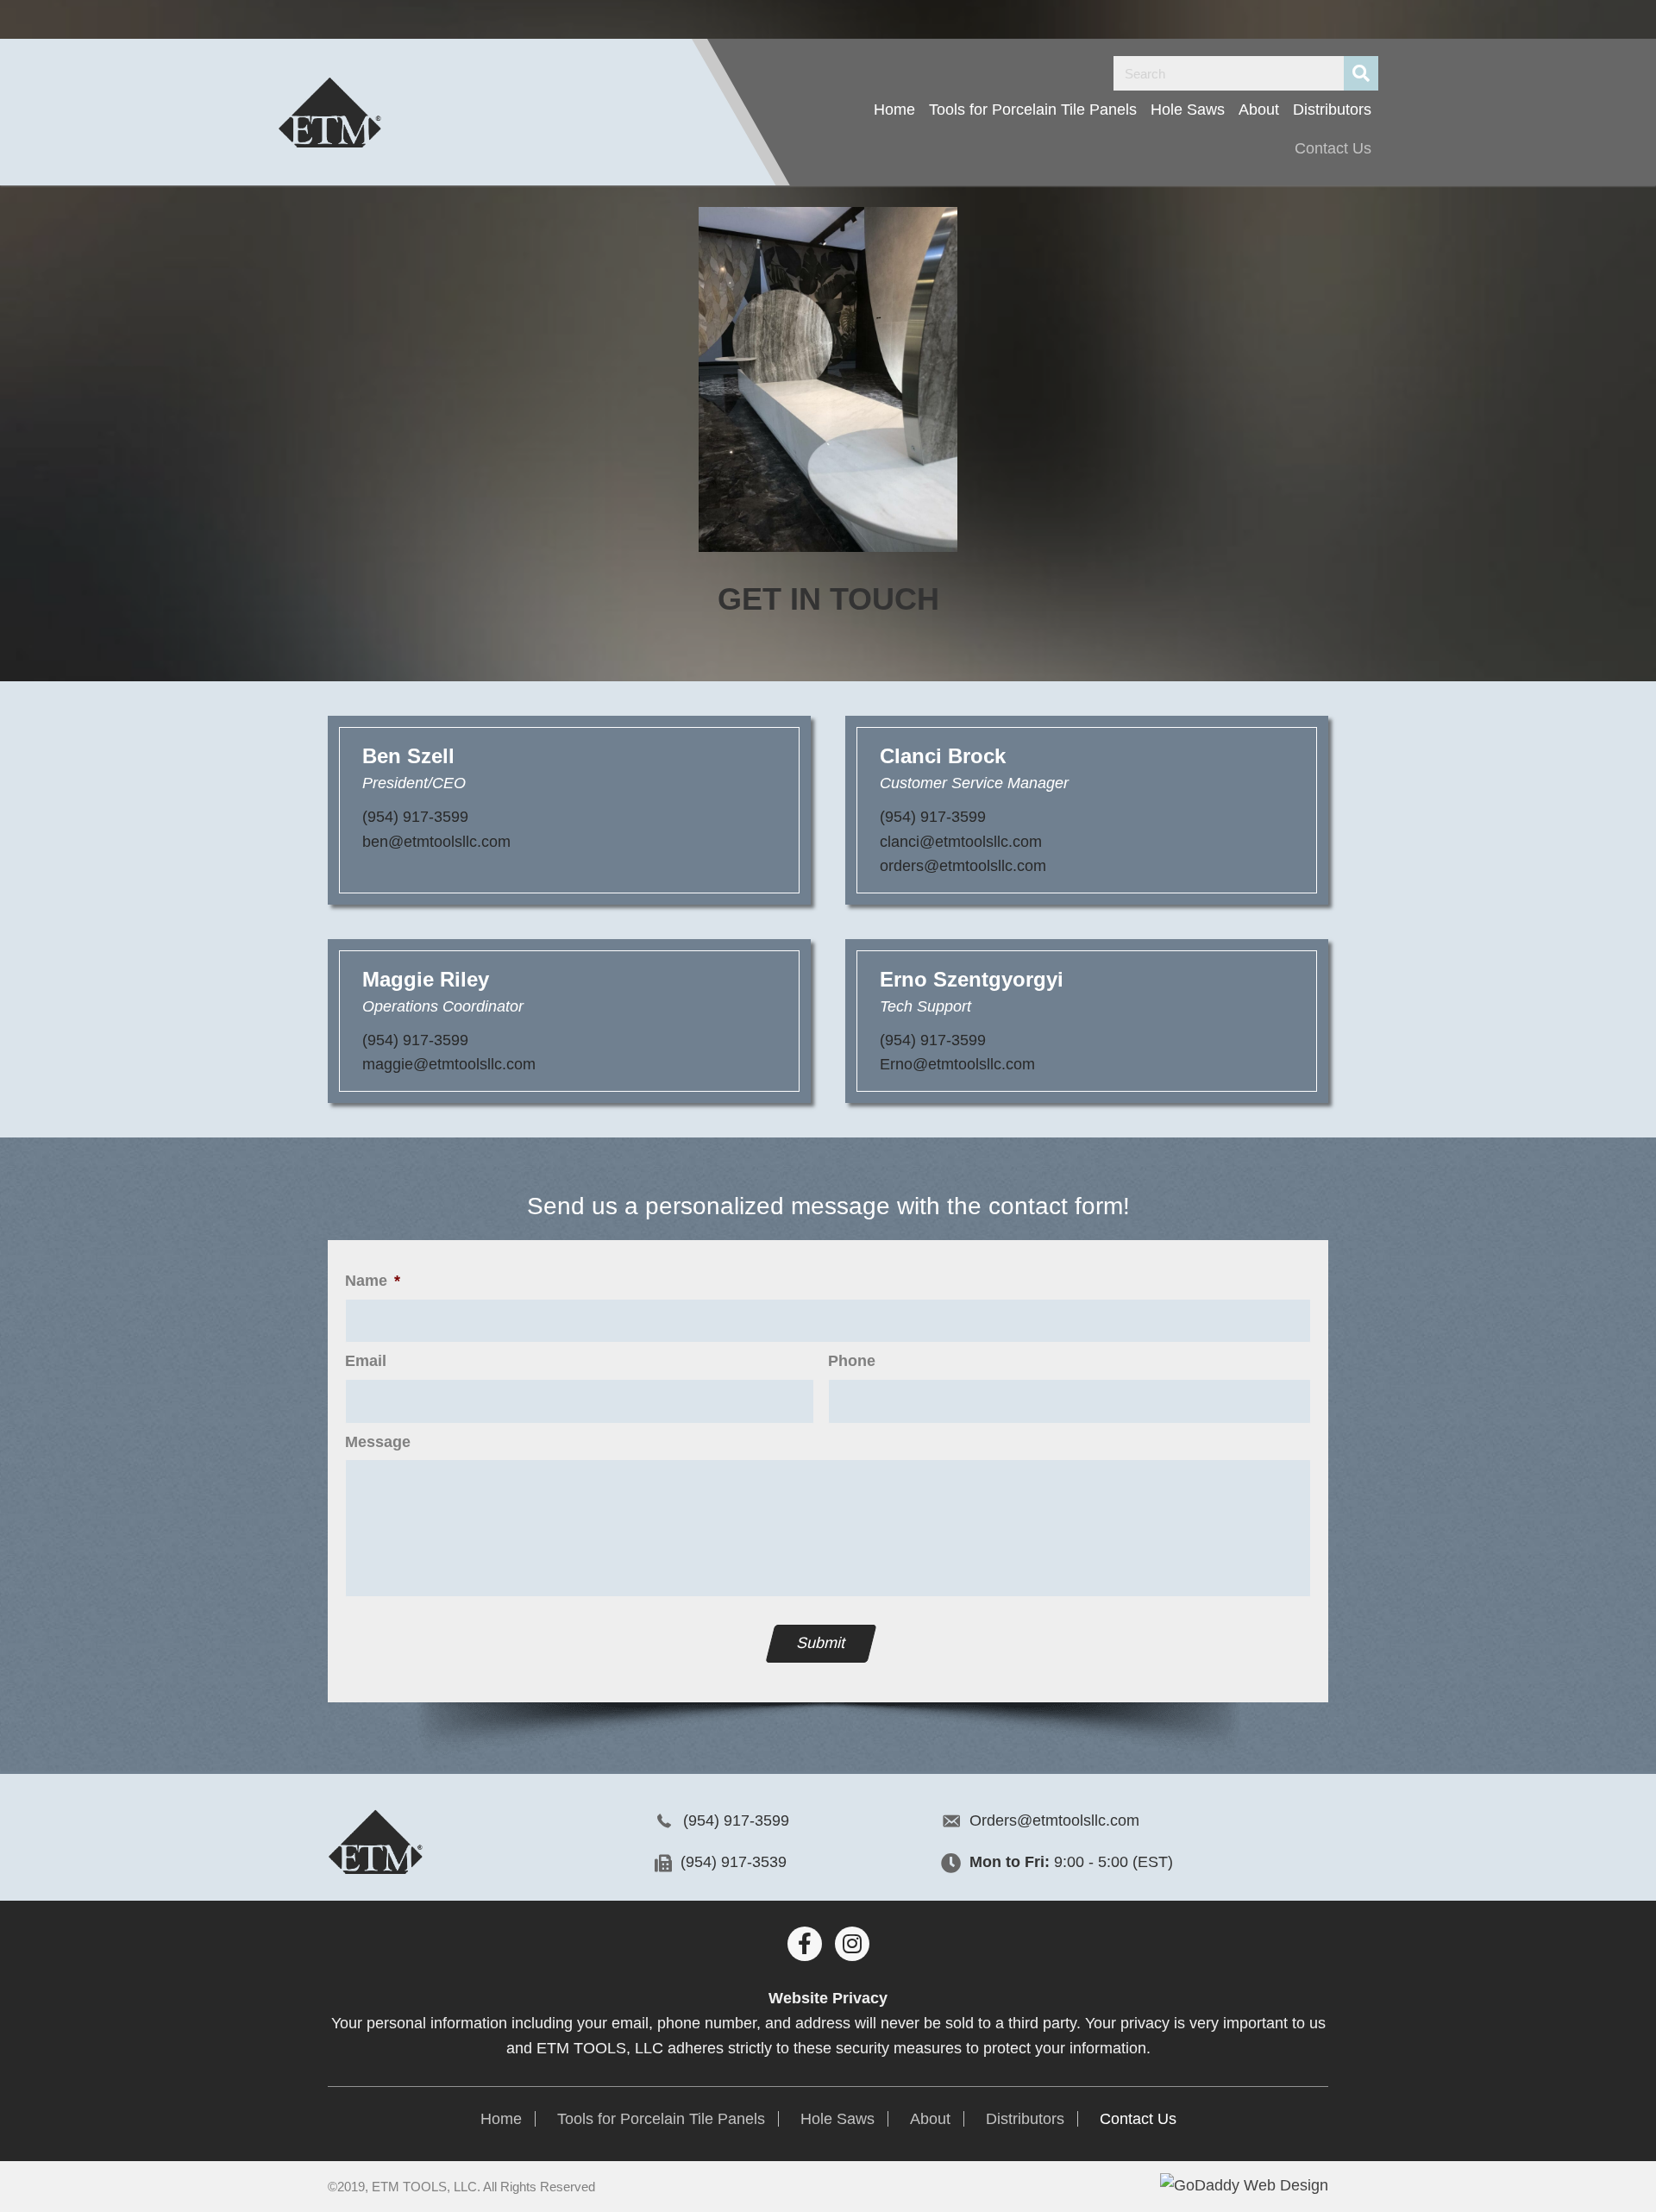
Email (366, 1361)
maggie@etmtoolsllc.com (449, 1064)
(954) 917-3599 (415, 817)
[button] (805, 1944)
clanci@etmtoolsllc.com (961, 842)
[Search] (1361, 73)
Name (373, 1281)
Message (378, 1442)
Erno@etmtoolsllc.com (957, 1064)
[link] (894, 110)
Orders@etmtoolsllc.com (1054, 1820)
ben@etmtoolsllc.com (436, 842)
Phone (852, 1361)
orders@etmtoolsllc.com (963, 866)
